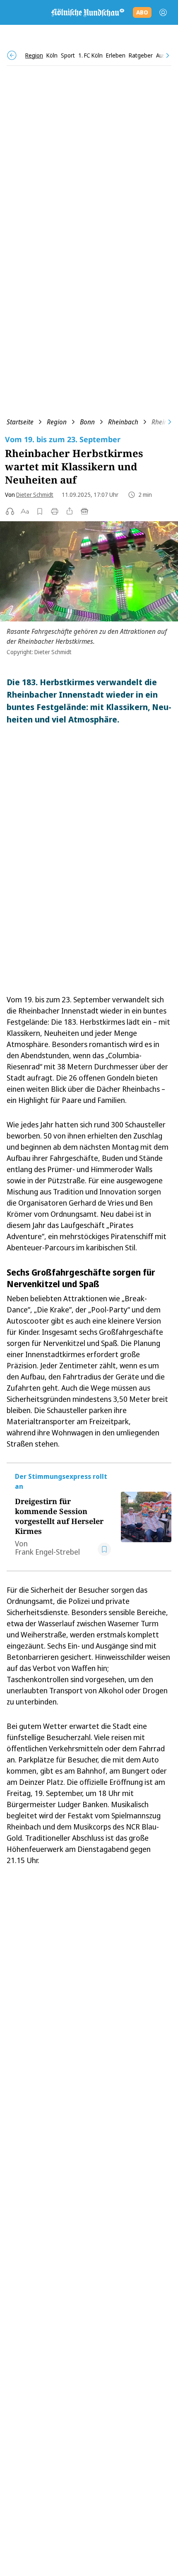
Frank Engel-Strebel (47, 1552)
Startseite (20, 422)
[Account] (163, 12)
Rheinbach (123, 422)
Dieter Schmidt (35, 495)
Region (57, 422)
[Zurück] (12, 55)
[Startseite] (87, 12)
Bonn (87, 422)
